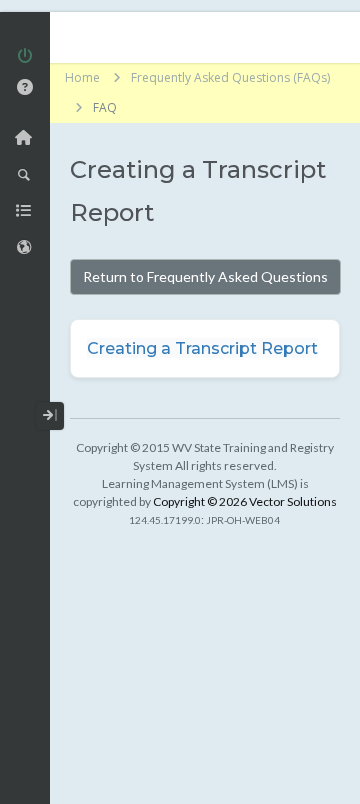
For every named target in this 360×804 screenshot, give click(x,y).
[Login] (25, 57)
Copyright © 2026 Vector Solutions (245, 501)
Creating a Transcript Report (202, 348)
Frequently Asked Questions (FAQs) (230, 77)
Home (82, 77)
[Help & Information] (25, 87)
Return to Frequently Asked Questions (205, 276)
